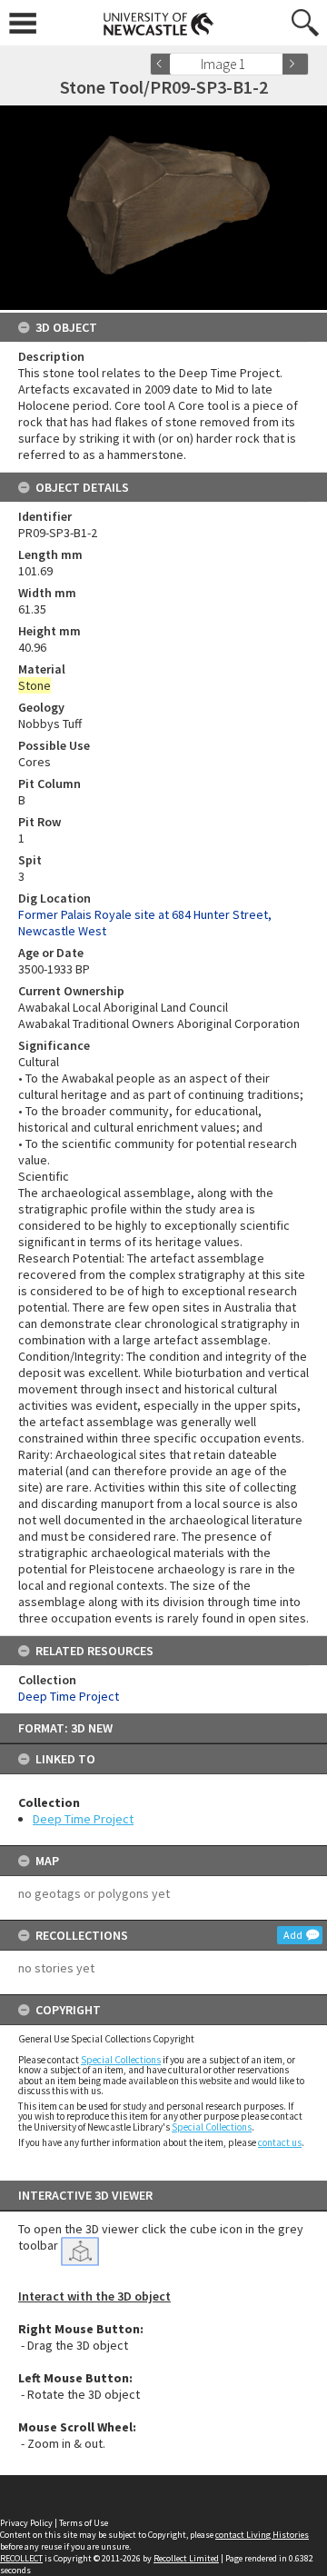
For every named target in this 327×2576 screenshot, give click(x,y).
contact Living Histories (262, 2535)
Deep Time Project (83, 1819)
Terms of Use (84, 2523)
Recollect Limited (186, 2558)
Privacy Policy (26, 2523)
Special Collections (121, 2060)
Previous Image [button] (163, 64)
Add (293, 1935)
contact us (280, 2142)
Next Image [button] (295, 64)
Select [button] (275, 64)
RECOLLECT (21, 2558)
